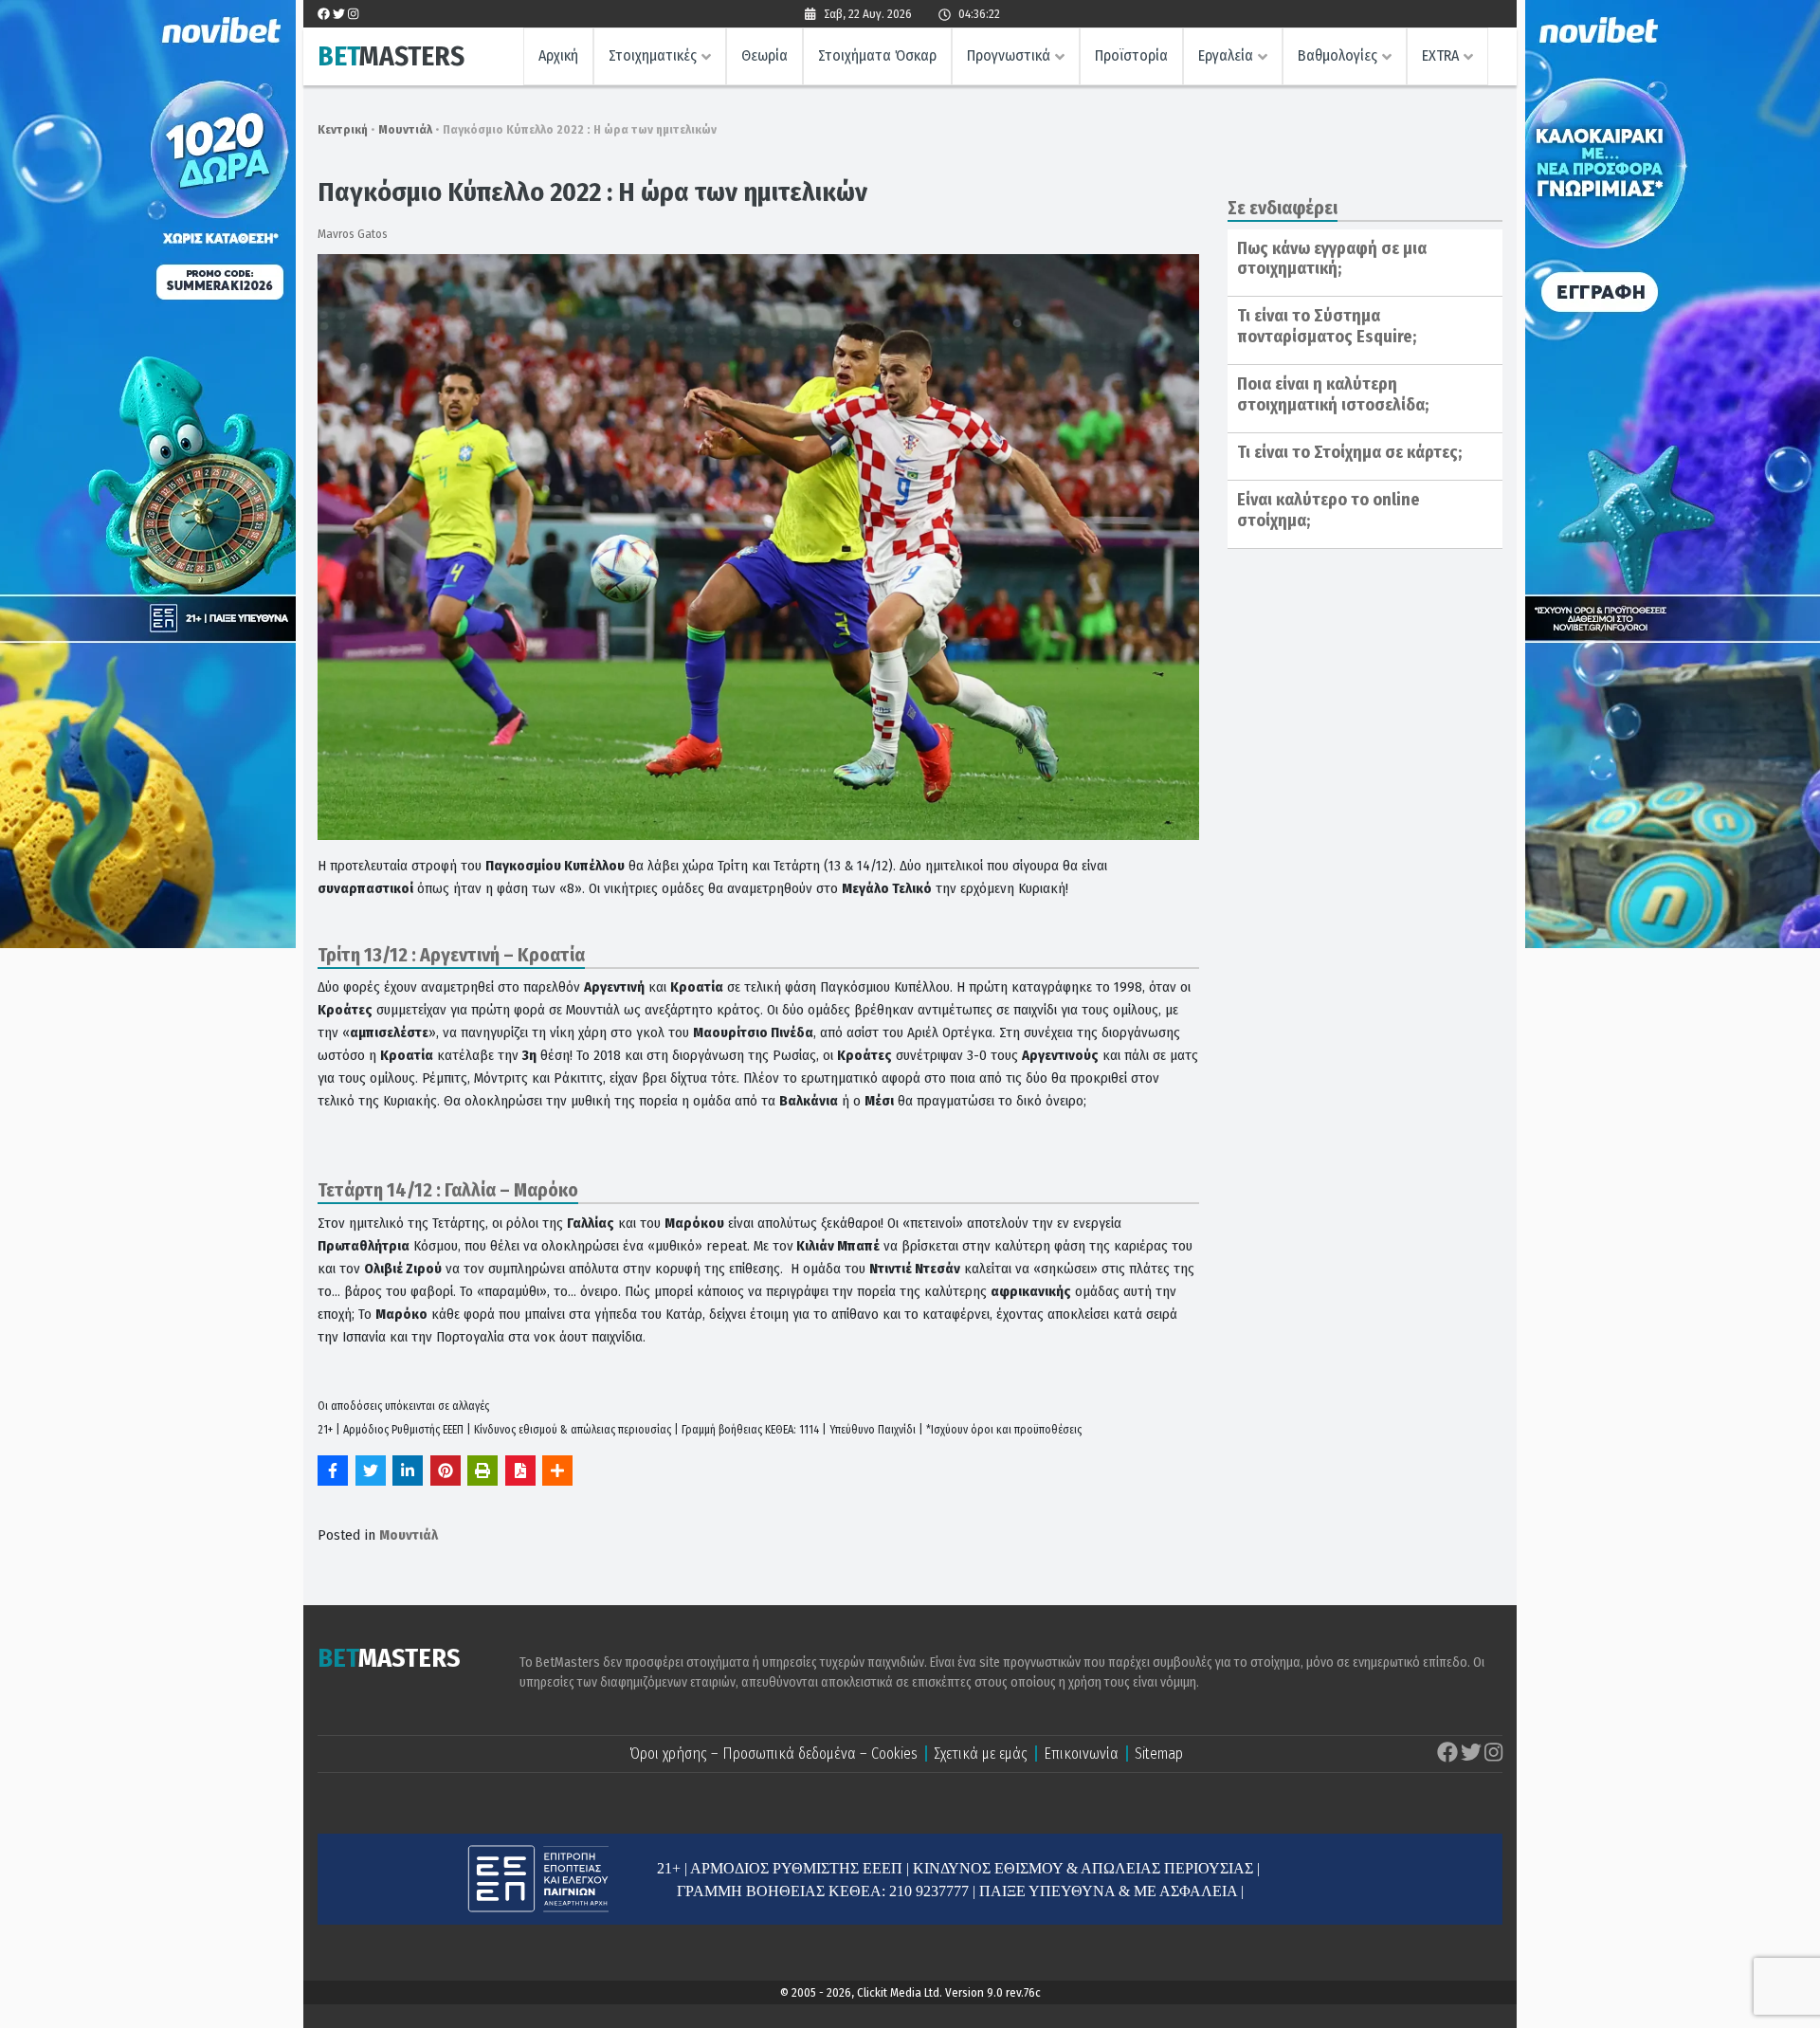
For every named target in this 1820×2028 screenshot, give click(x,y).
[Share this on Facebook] (333, 1471)
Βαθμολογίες (1338, 55)
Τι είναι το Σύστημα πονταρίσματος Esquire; (1327, 326)
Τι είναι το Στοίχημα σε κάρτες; (1349, 452)
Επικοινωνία (1081, 1754)
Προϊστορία (1131, 55)
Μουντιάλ (405, 129)
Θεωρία (764, 55)
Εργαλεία (1226, 55)
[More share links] (557, 1471)
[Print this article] (482, 1471)
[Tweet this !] (371, 1471)
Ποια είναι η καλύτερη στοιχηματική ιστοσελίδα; (1333, 394)
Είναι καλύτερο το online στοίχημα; (1329, 510)
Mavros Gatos (353, 234)
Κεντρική (343, 129)
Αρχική (558, 55)
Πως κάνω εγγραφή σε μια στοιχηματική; (1332, 259)
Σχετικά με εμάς (981, 1754)
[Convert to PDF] (520, 1471)
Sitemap (1159, 1754)
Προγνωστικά (1009, 55)
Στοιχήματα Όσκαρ (877, 55)
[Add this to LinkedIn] (408, 1471)
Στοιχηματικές (653, 55)
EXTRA (1440, 55)
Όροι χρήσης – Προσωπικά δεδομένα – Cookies (773, 1754)
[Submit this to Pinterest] (446, 1471)
